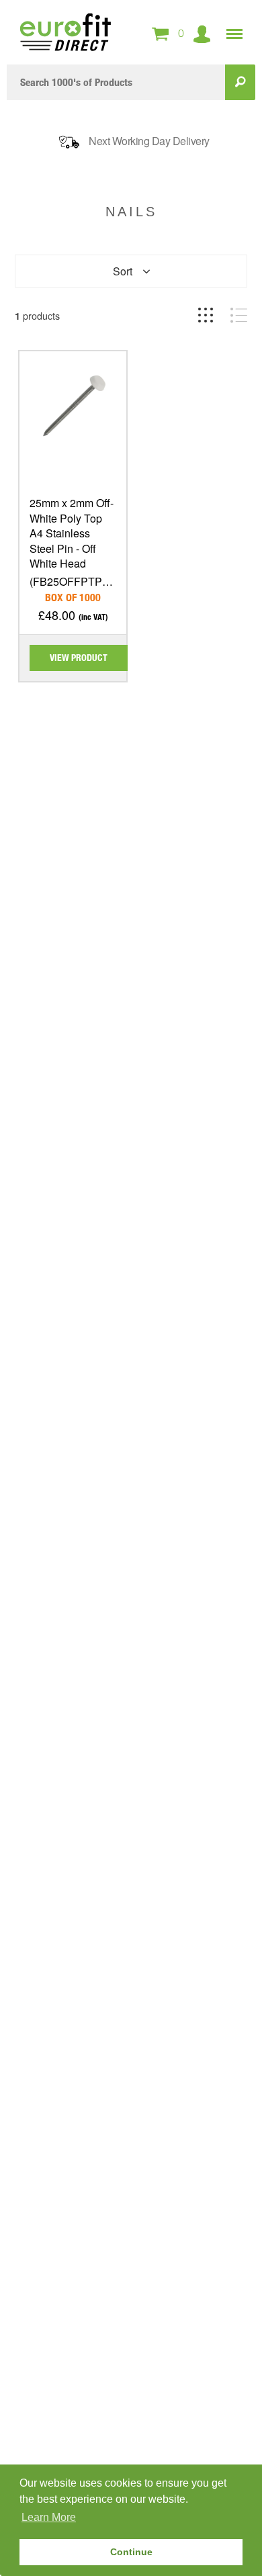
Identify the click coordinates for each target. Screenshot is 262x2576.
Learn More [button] (49, 2517)
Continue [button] (131, 2552)
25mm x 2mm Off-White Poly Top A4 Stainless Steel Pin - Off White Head (72, 533)
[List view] (239, 315)
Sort (123, 271)
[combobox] (116, 82)
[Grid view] (206, 315)
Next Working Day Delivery (149, 141)
